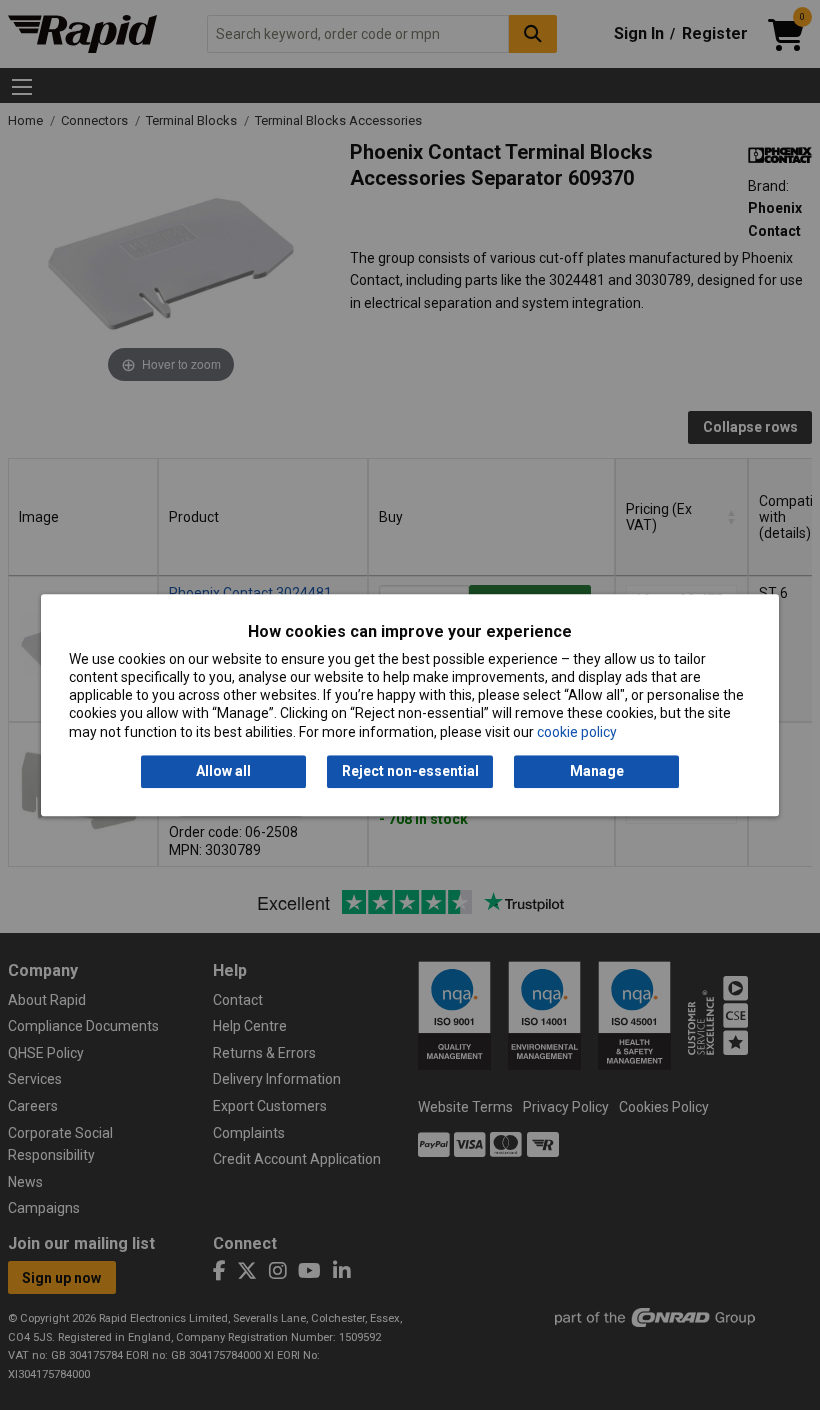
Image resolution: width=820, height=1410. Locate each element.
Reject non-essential (410, 771)
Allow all (223, 771)
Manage (597, 771)
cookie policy (577, 732)
